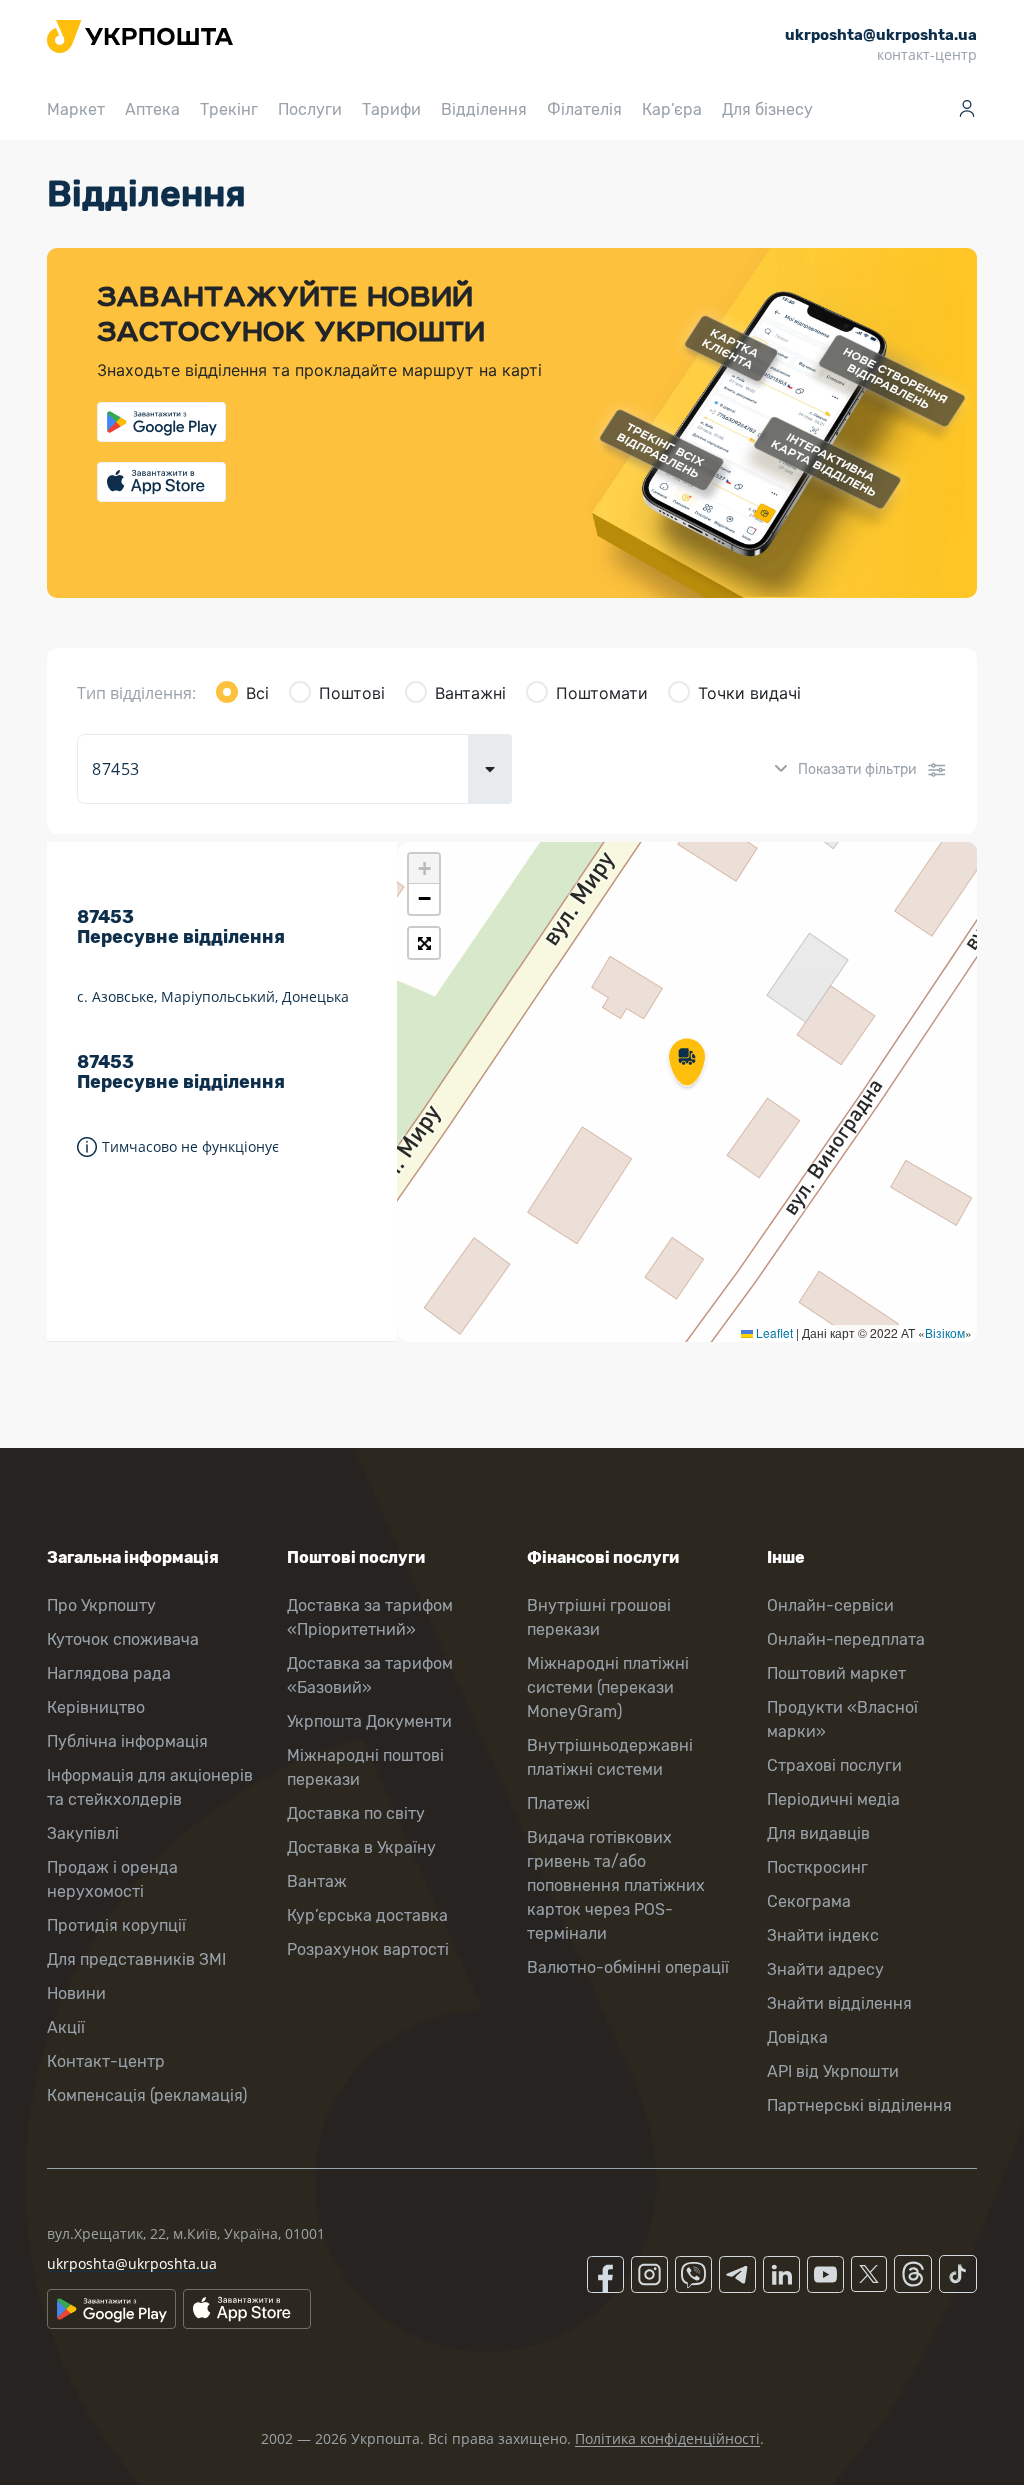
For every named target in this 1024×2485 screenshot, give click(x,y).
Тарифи (391, 109)
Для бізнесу (767, 109)
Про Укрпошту (101, 1605)
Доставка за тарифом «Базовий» (370, 1675)
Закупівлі (83, 1833)
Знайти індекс (823, 1935)
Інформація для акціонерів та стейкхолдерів (150, 1787)
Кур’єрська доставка (367, 1915)
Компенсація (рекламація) (147, 2095)
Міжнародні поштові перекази (365, 1767)
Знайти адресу (825, 1969)
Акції (66, 2027)
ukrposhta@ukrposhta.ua (132, 2263)
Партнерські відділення (859, 2105)
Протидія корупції (116, 1925)
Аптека (152, 109)
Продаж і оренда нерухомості (112, 1879)
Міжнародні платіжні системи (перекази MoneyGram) (608, 1687)
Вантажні (470, 693)
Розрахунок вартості (368, 1949)
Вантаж (317, 1881)
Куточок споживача (123, 1639)
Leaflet (773, 1332)
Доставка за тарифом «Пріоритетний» (370, 1617)
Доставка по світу (356, 1813)
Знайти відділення (839, 2003)
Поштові (352, 693)
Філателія (584, 109)
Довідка (797, 2037)
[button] (687, 1064)
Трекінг (229, 109)
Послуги (310, 109)
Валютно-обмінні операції (628, 1967)
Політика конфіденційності (667, 2438)
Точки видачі (749, 693)
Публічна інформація (127, 1741)
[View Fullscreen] (424, 943)
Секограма (809, 1901)
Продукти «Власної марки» (842, 1719)
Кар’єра (672, 109)
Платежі (558, 1803)
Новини (76, 1993)
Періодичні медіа (833, 1799)
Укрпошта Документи (369, 1721)
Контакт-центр (106, 2061)
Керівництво (96, 1707)
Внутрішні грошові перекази (599, 1617)
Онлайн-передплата (846, 1639)
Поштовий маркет (836, 1673)
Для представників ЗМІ (136, 1959)
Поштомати (602, 693)
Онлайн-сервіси (830, 1605)
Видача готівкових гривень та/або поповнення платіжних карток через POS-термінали (616, 1885)
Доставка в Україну (361, 1847)
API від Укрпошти (833, 2071)
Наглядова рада (109, 1673)
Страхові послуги (834, 1765)
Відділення (484, 109)
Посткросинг (817, 1867)
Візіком (945, 1332)
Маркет (76, 109)
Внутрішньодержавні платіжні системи (610, 1757)
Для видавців (818, 1833)
